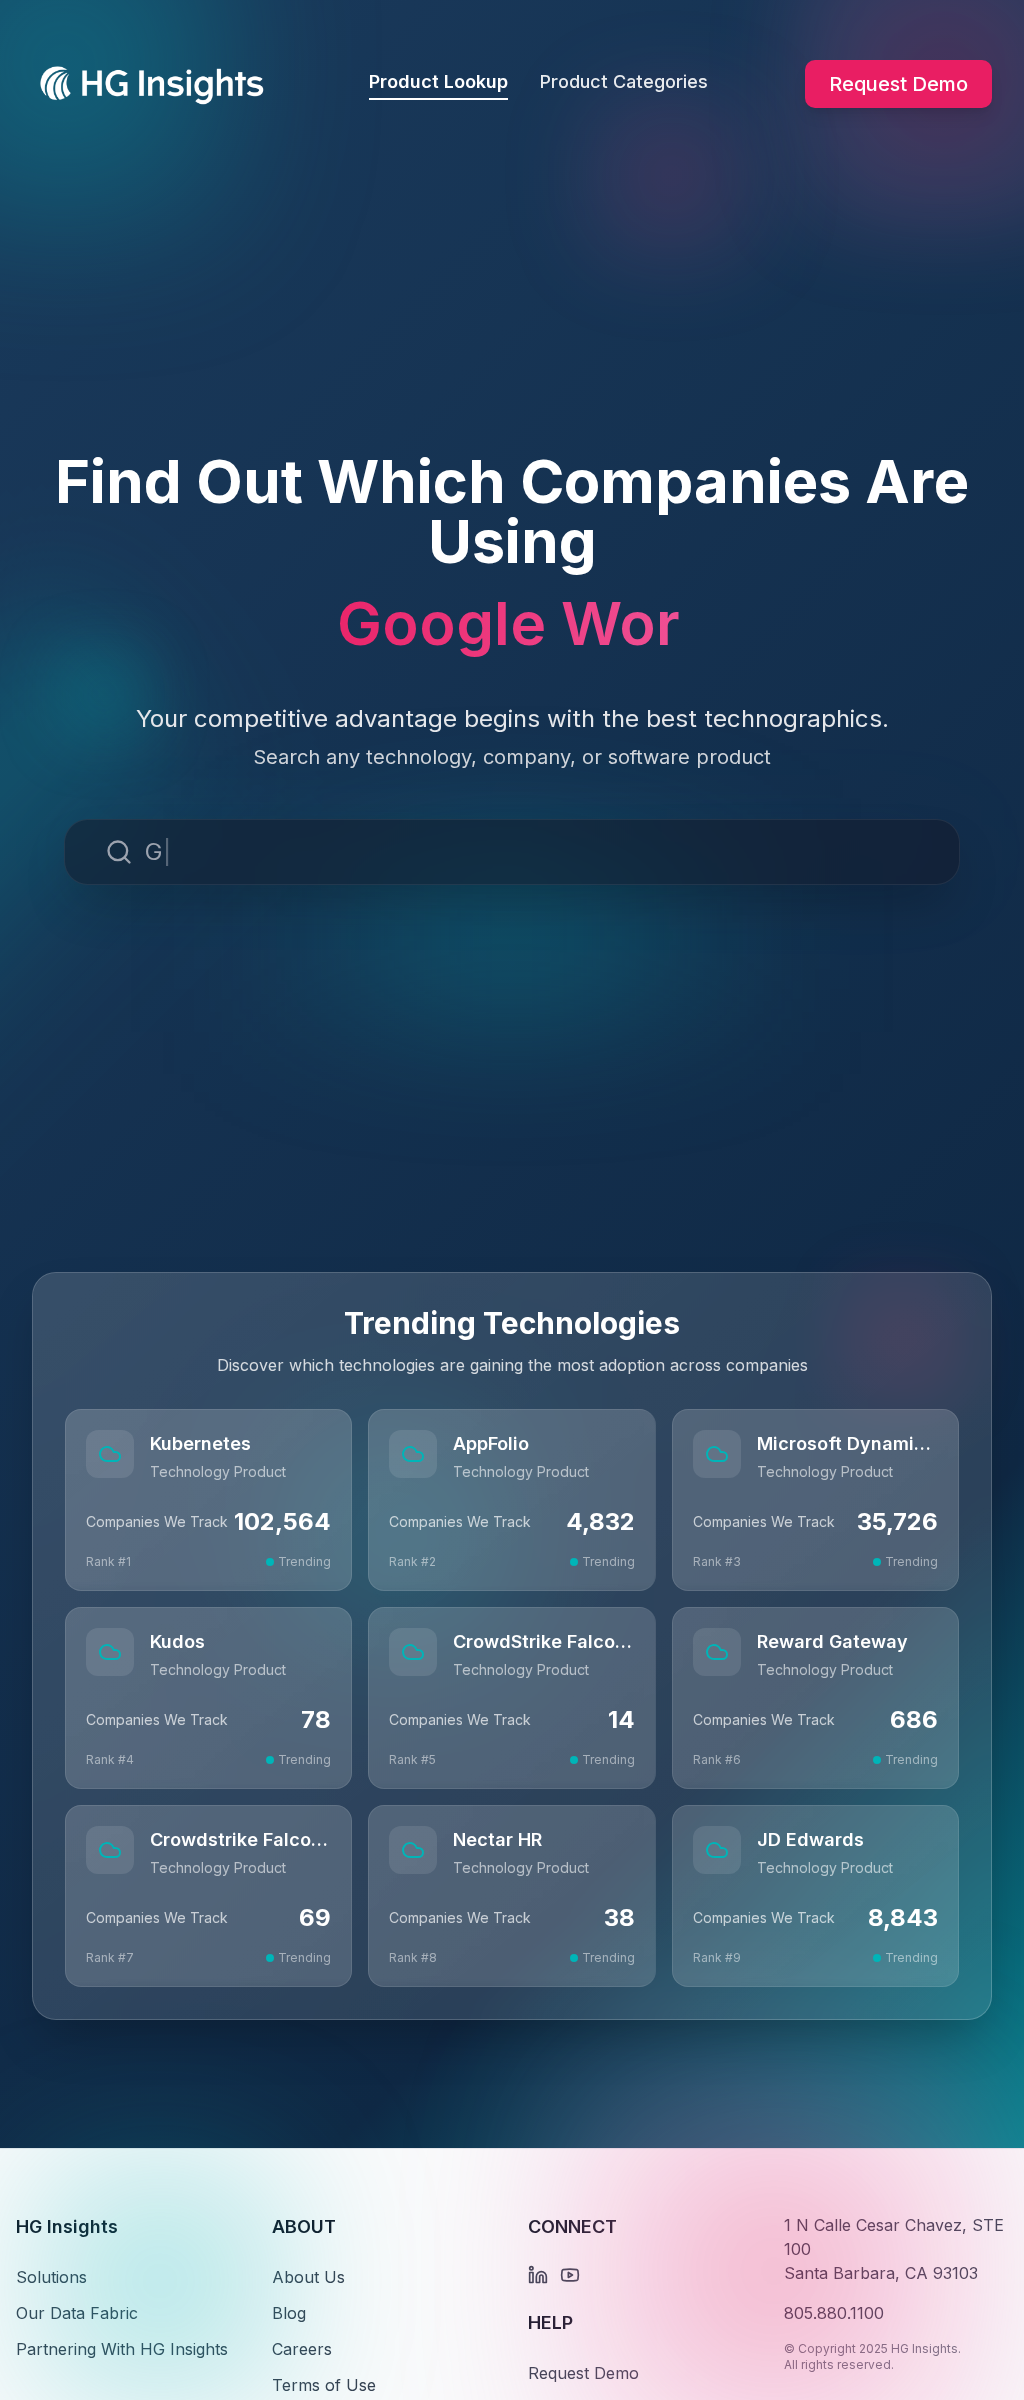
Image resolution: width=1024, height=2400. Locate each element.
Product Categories (624, 81)
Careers (302, 2349)
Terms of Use (324, 2385)
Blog (289, 2313)
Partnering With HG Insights (122, 2349)
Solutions (51, 2277)
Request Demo (898, 84)
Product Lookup (438, 81)
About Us (308, 2277)
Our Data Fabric (77, 2313)
